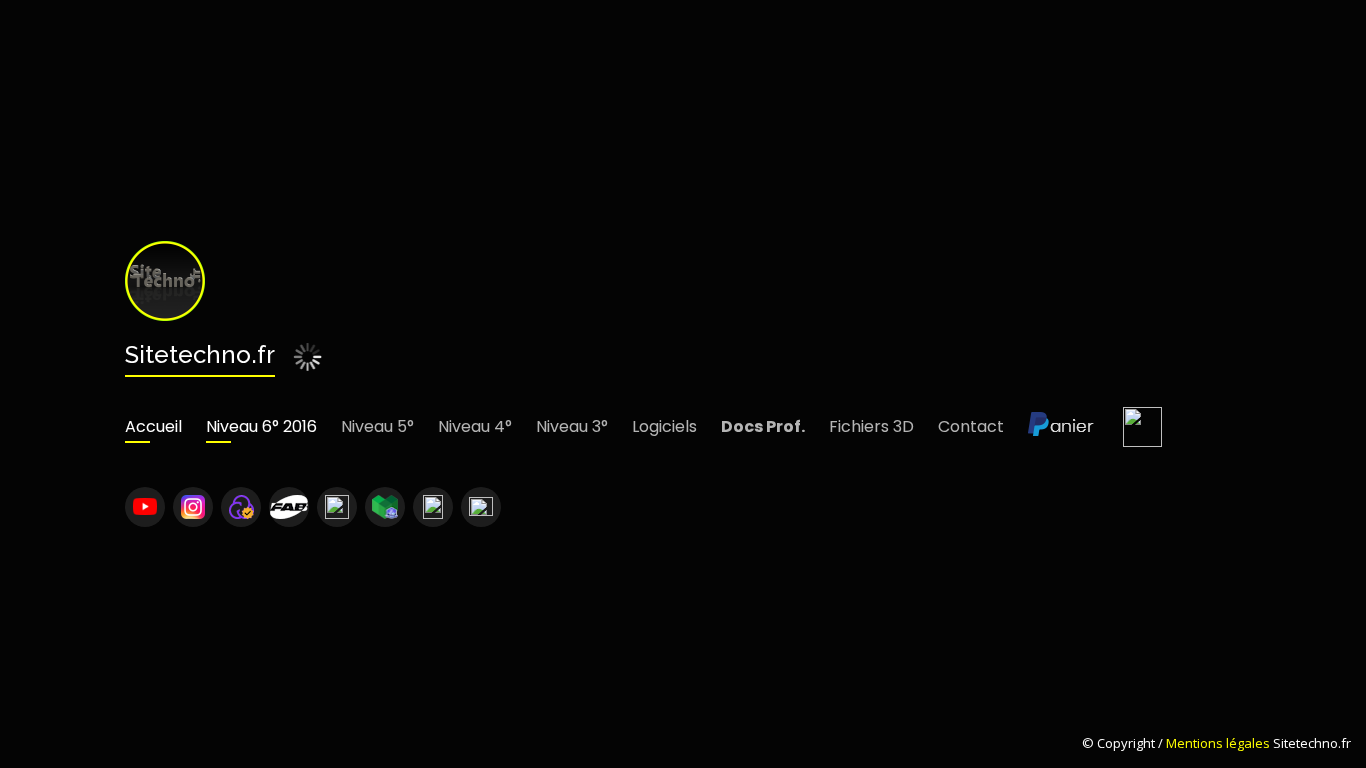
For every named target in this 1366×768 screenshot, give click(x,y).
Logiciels (664, 426)
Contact (971, 426)
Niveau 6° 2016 (261, 426)
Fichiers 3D (871, 426)
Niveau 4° (475, 426)
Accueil (153, 426)
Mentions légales (1218, 743)
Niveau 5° (377, 426)
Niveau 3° (572, 426)
